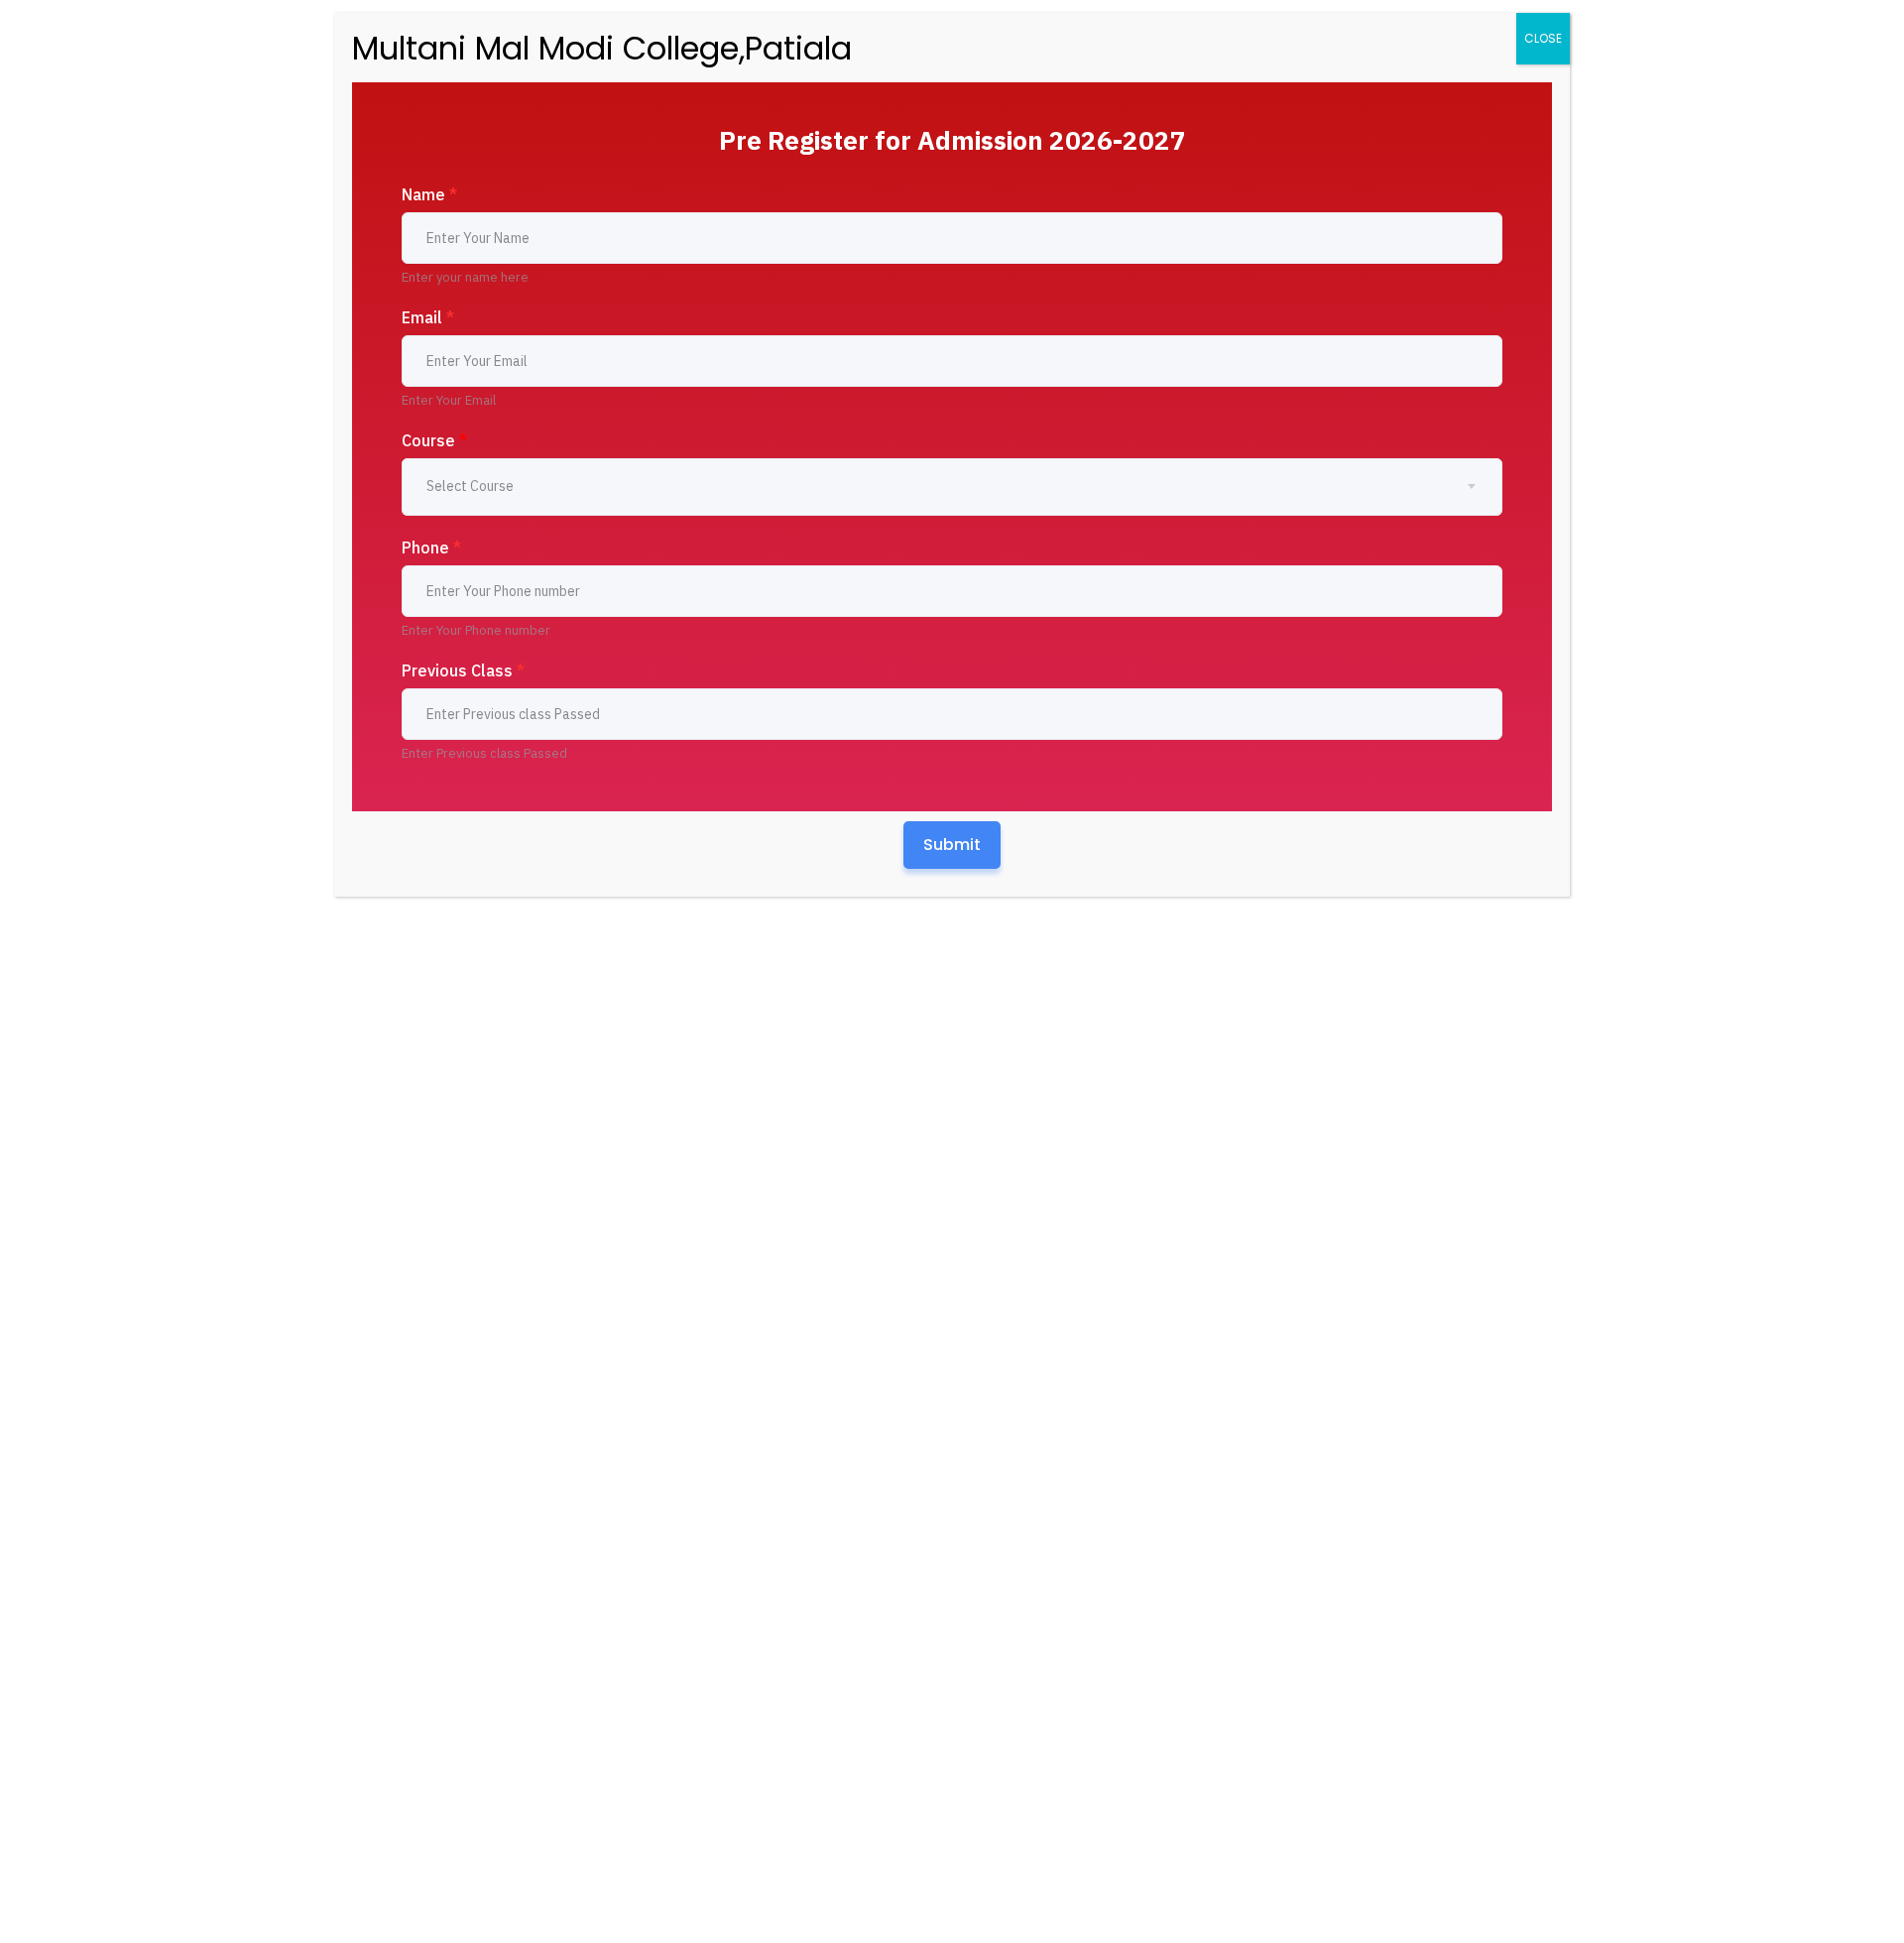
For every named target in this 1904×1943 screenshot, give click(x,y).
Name (429, 194)
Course (434, 440)
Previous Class (463, 670)
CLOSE (1543, 38)
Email (428, 317)
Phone (431, 547)
